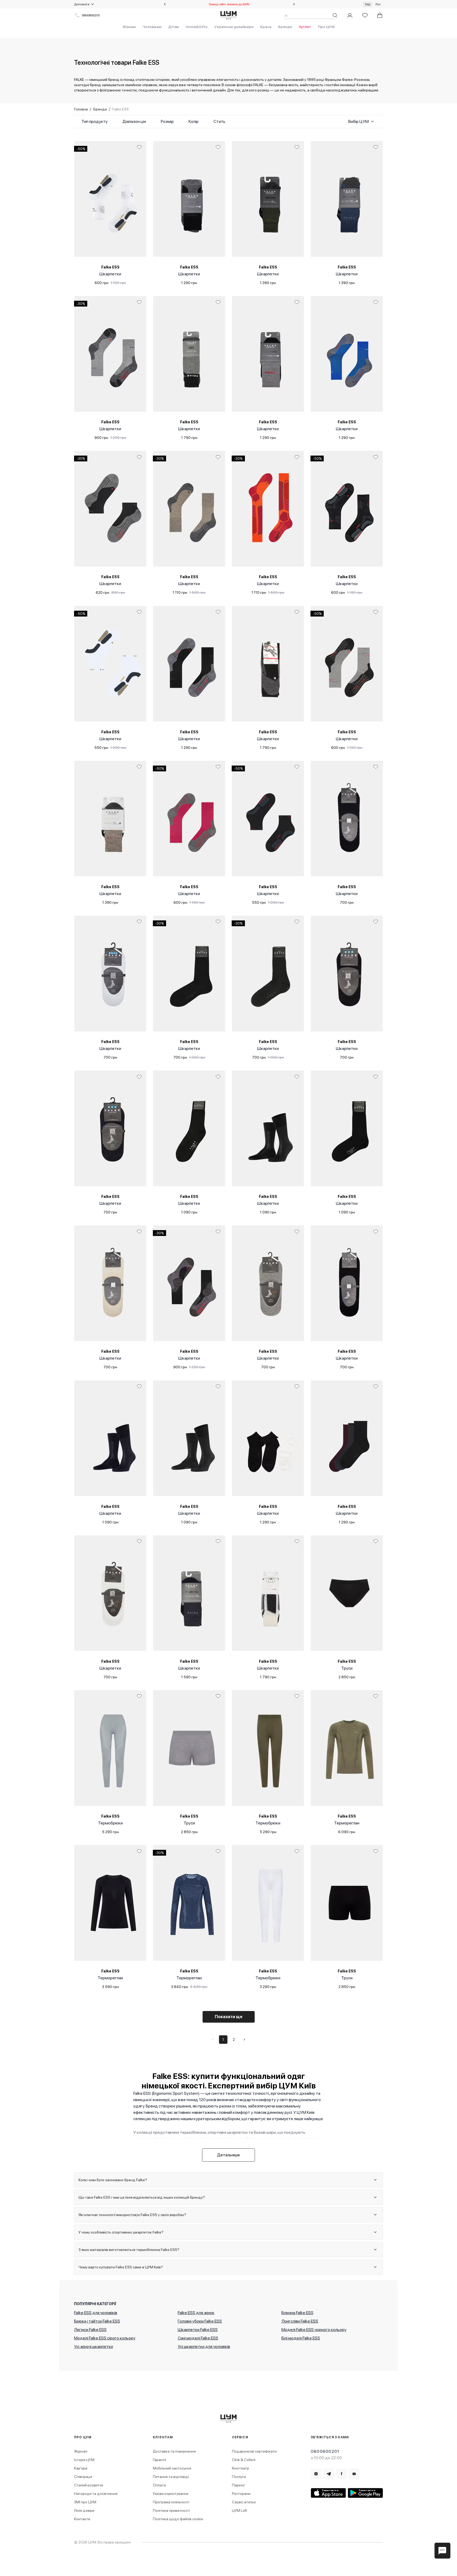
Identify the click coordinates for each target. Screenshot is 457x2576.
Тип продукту (95, 121)
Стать (219, 121)
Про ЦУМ (326, 27)
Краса (266, 27)
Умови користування (171, 2494)
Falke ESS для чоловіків (96, 2313)
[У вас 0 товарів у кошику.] (380, 15)
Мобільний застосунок (172, 2468)
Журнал (81, 2451)
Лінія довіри (84, 2510)
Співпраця (83, 2477)
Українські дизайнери (234, 27)
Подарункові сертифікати (254, 2451)
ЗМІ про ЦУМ (85, 2502)
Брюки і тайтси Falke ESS (97, 2321)
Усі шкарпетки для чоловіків (204, 2346)
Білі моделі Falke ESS (301, 2338)
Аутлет (305, 27)
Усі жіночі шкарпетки (93, 2346)
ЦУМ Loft (239, 2510)
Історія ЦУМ (84, 2460)
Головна (81, 109)
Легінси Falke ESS (90, 2330)
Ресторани (241, 2494)
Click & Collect (244, 2460)
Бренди (285, 27)
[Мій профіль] (350, 15)
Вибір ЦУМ (358, 121)
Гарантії (159, 2460)
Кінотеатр (241, 2468)
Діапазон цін (134, 121)
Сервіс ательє (244, 2502)
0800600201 (91, 15)
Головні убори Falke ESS (200, 2321)
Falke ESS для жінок (196, 2313)
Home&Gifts (197, 27)
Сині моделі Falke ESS (198, 2338)
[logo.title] (229, 2418)
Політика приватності (171, 2510)
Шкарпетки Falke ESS (198, 2330)
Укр (368, 4)
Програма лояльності (171, 2502)
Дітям (173, 27)
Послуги (239, 2477)
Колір (194, 121)
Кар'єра (81, 2468)
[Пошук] (335, 15)
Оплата (159, 2485)
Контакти (82, 2519)
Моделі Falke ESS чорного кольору (314, 2330)
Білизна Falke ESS (297, 2313)
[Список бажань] (365, 15)
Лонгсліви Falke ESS (300, 2321)
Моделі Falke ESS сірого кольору (105, 2338)
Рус (378, 4)
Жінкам (129, 27)
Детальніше (229, 2155)
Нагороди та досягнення (96, 2494)
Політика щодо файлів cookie (178, 2519)
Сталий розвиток (89, 2485)
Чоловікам (152, 27)
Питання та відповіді (171, 2477)
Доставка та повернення (174, 2451)
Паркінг (239, 2485)
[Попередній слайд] (165, 4)
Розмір (167, 121)
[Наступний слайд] (294, 4)
